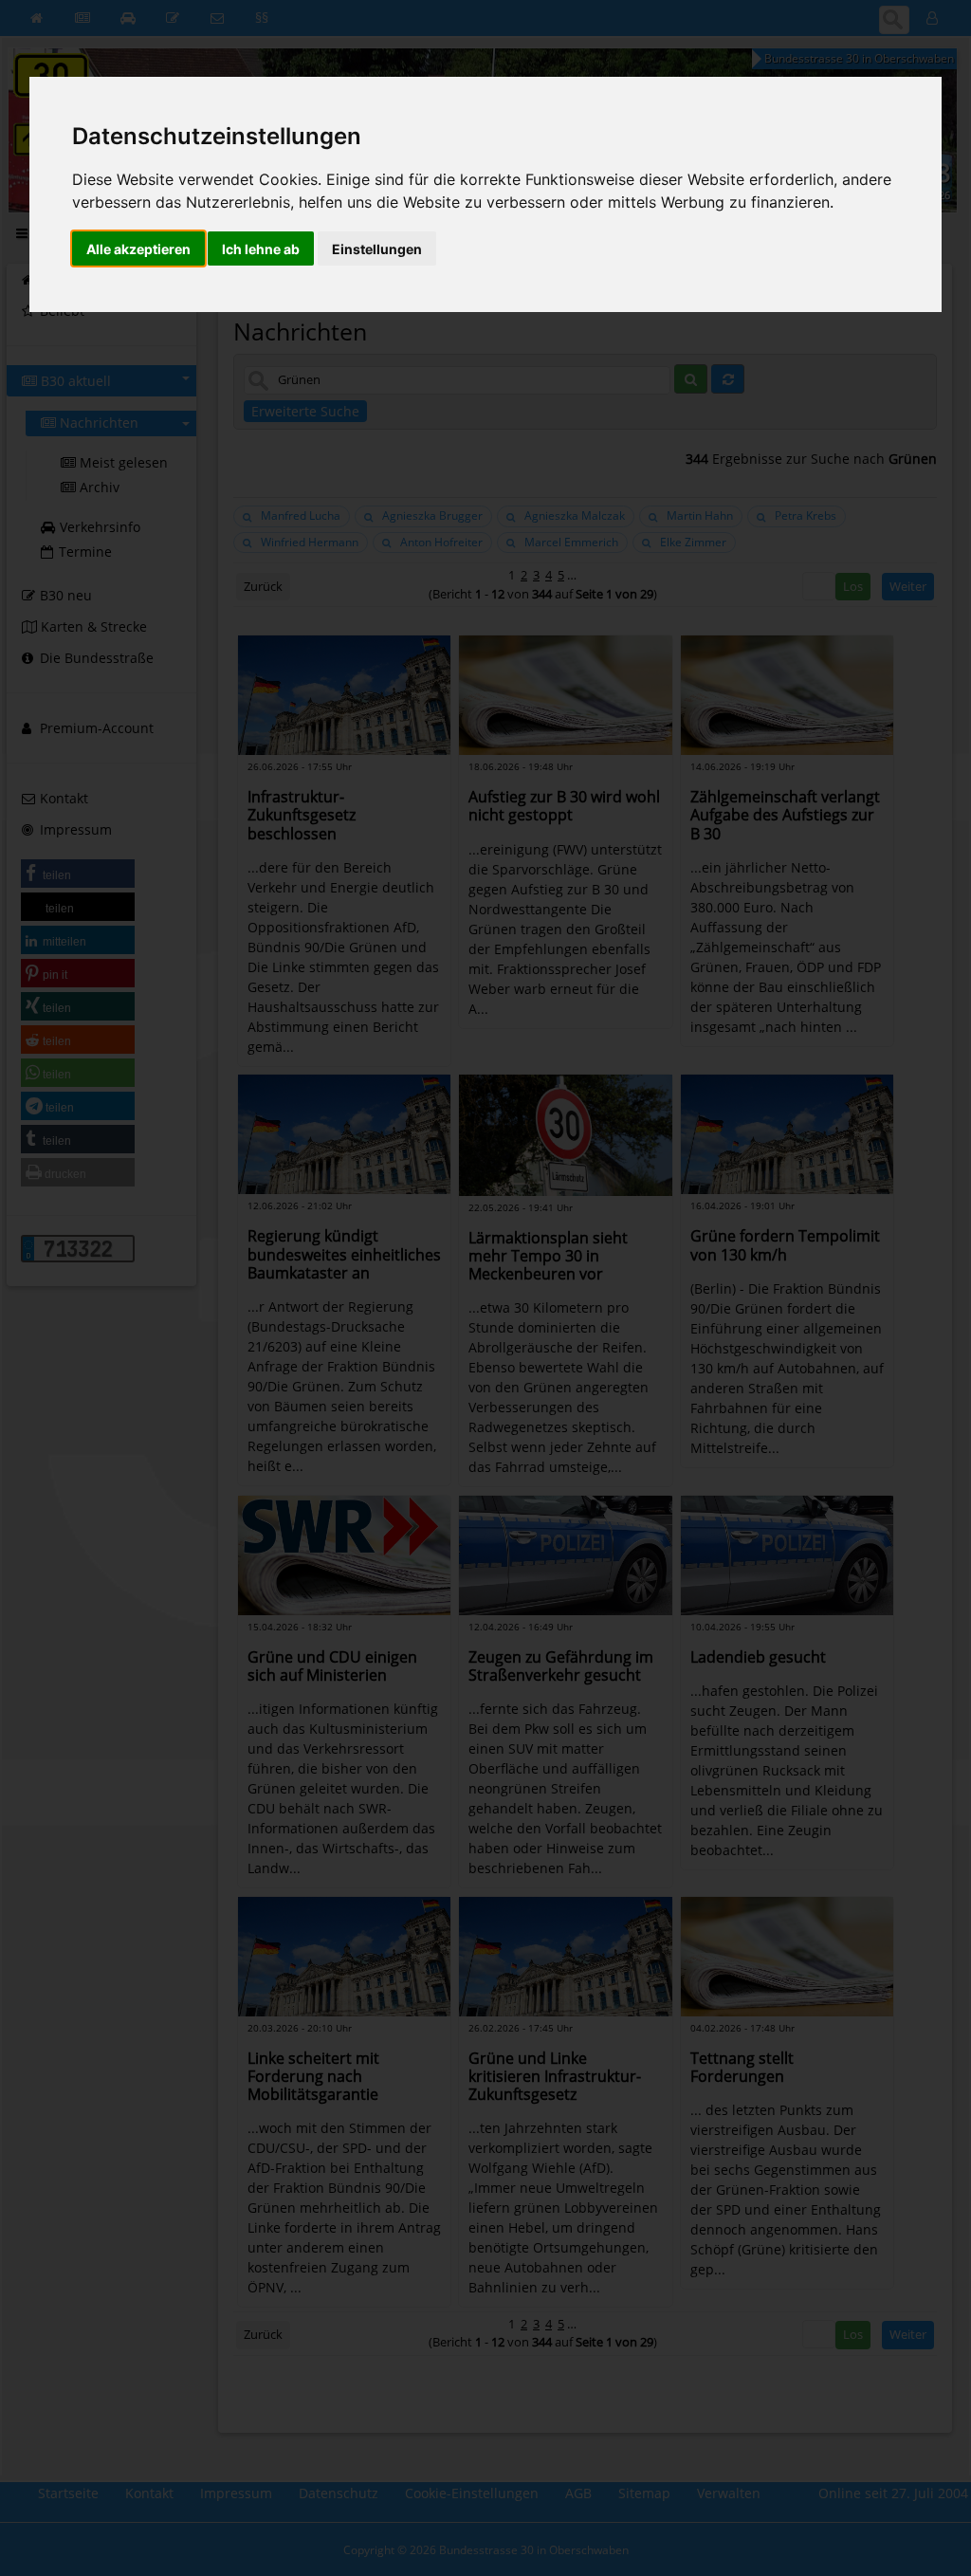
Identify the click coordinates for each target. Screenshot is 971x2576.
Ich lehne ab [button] (261, 249)
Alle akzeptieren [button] (138, 249)
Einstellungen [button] (377, 249)
